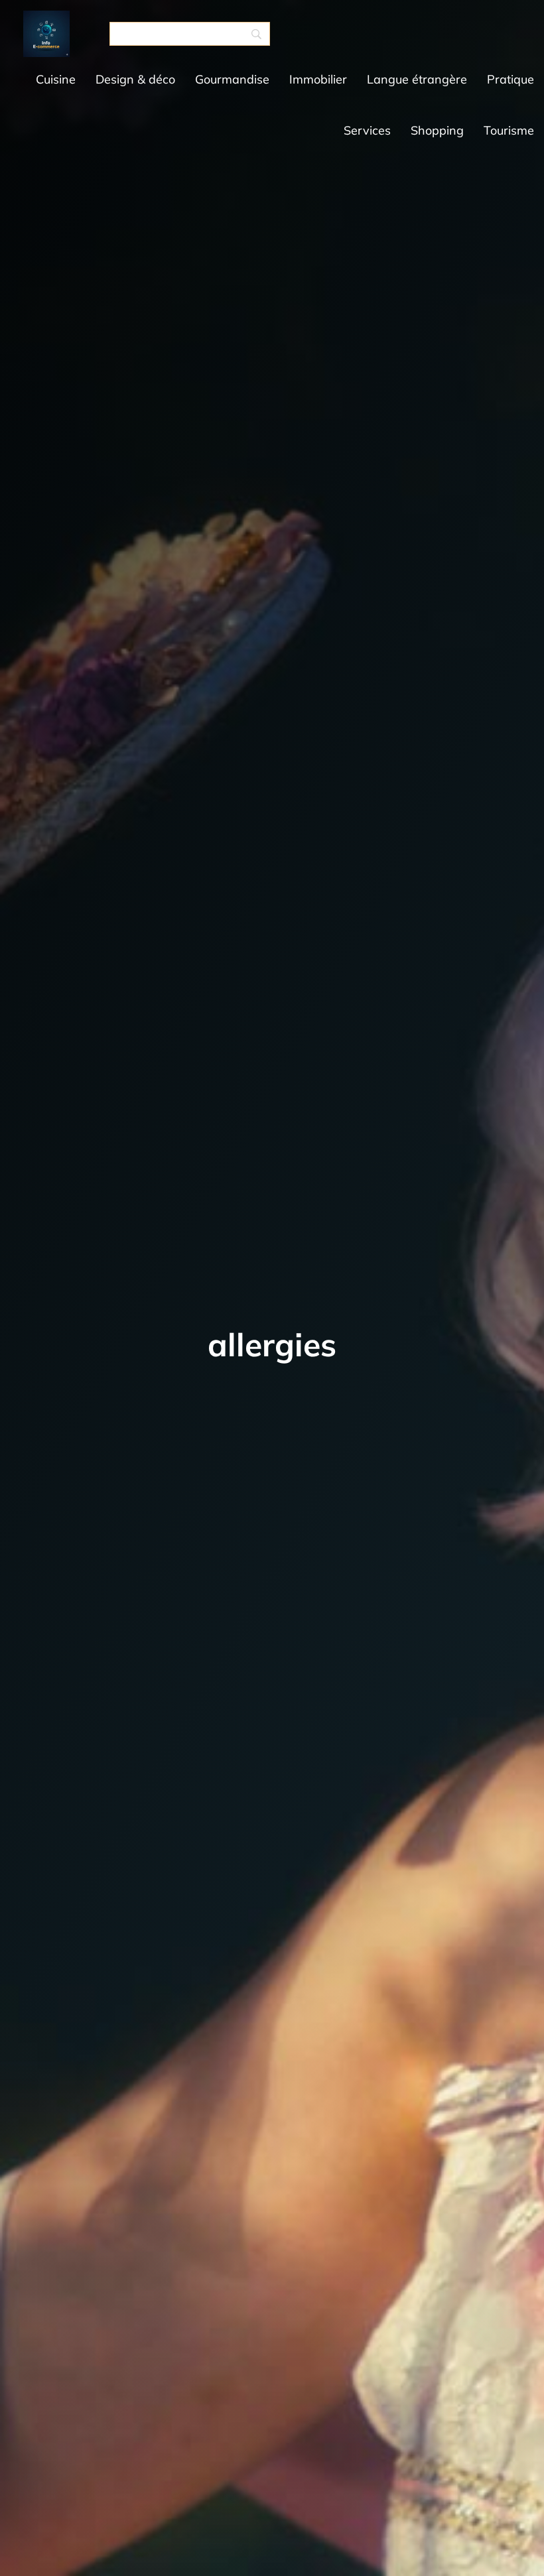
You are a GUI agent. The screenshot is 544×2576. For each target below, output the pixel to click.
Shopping (437, 130)
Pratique (510, 79)
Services (367, 130)
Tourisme (509, 130)
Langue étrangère (417, 79)
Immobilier (318, 79)
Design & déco (135, 79)
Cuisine (56, 79)
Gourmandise (232, 79)
